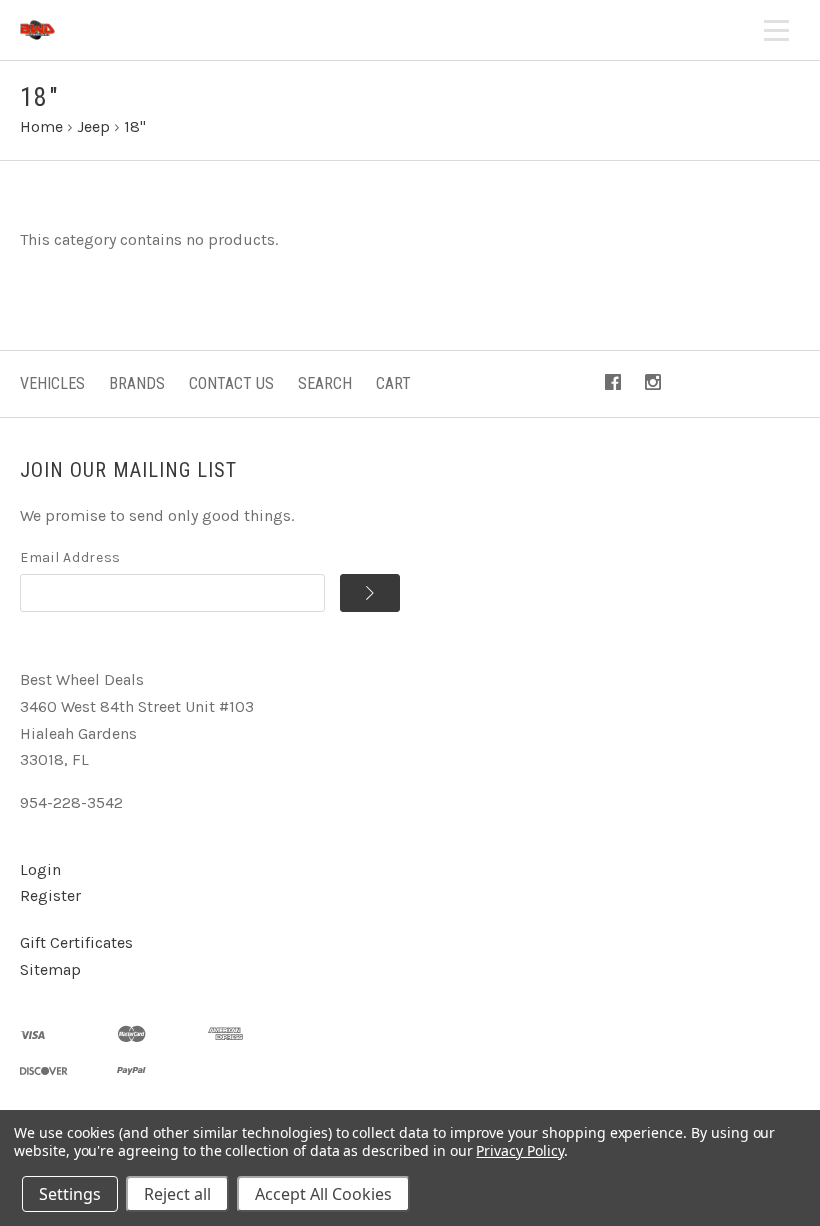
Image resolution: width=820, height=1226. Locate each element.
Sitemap (50, 969)
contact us (231, 383)
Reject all (177, 1194)
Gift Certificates (76, 942)
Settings (70, 1194)
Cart (393, 383)
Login (40, 869)
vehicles (52, 383)
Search (325, 383)
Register (50, 895)
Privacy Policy (519, 1150)
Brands (137, 383)
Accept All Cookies (323, 1194)
